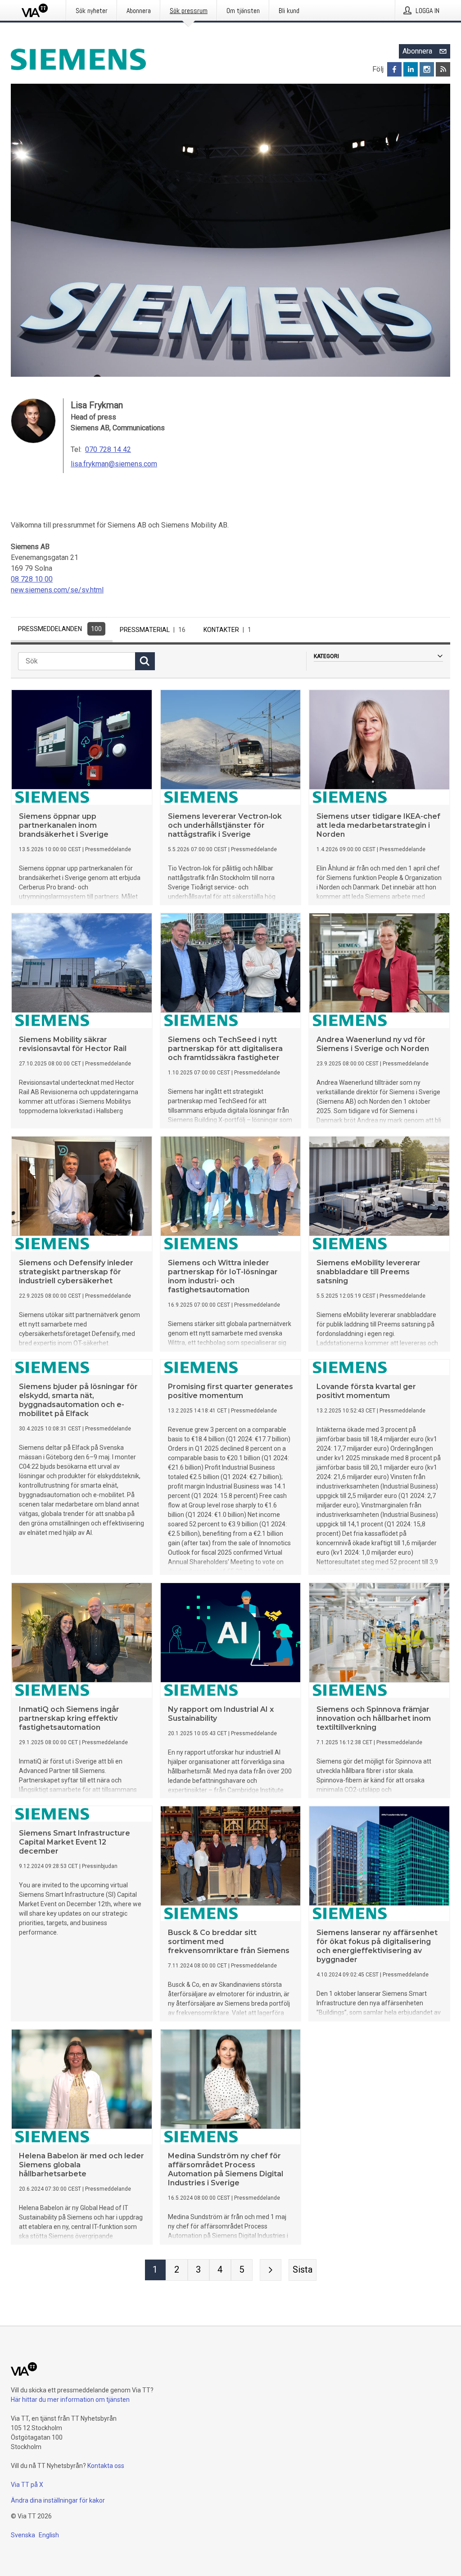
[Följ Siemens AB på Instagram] (427, 69)
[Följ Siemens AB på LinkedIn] (411, 69)
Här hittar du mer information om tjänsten (70, 2400)
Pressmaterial (153, 630)
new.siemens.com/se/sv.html (57, 590)
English (49, 2535)
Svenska (23, 2535)
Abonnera (417, 51)
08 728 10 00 (32, 579)
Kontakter (227, 630)
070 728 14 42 (108, 449)
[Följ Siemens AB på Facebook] (394, 69)
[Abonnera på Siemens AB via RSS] (443, 69)
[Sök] (145, 661)
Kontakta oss (106, 2466)
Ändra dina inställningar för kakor (58, 2500)
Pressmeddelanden (60, 629)
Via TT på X (27, 2485)
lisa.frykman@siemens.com (114, 464)
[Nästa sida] (271, 2270)
